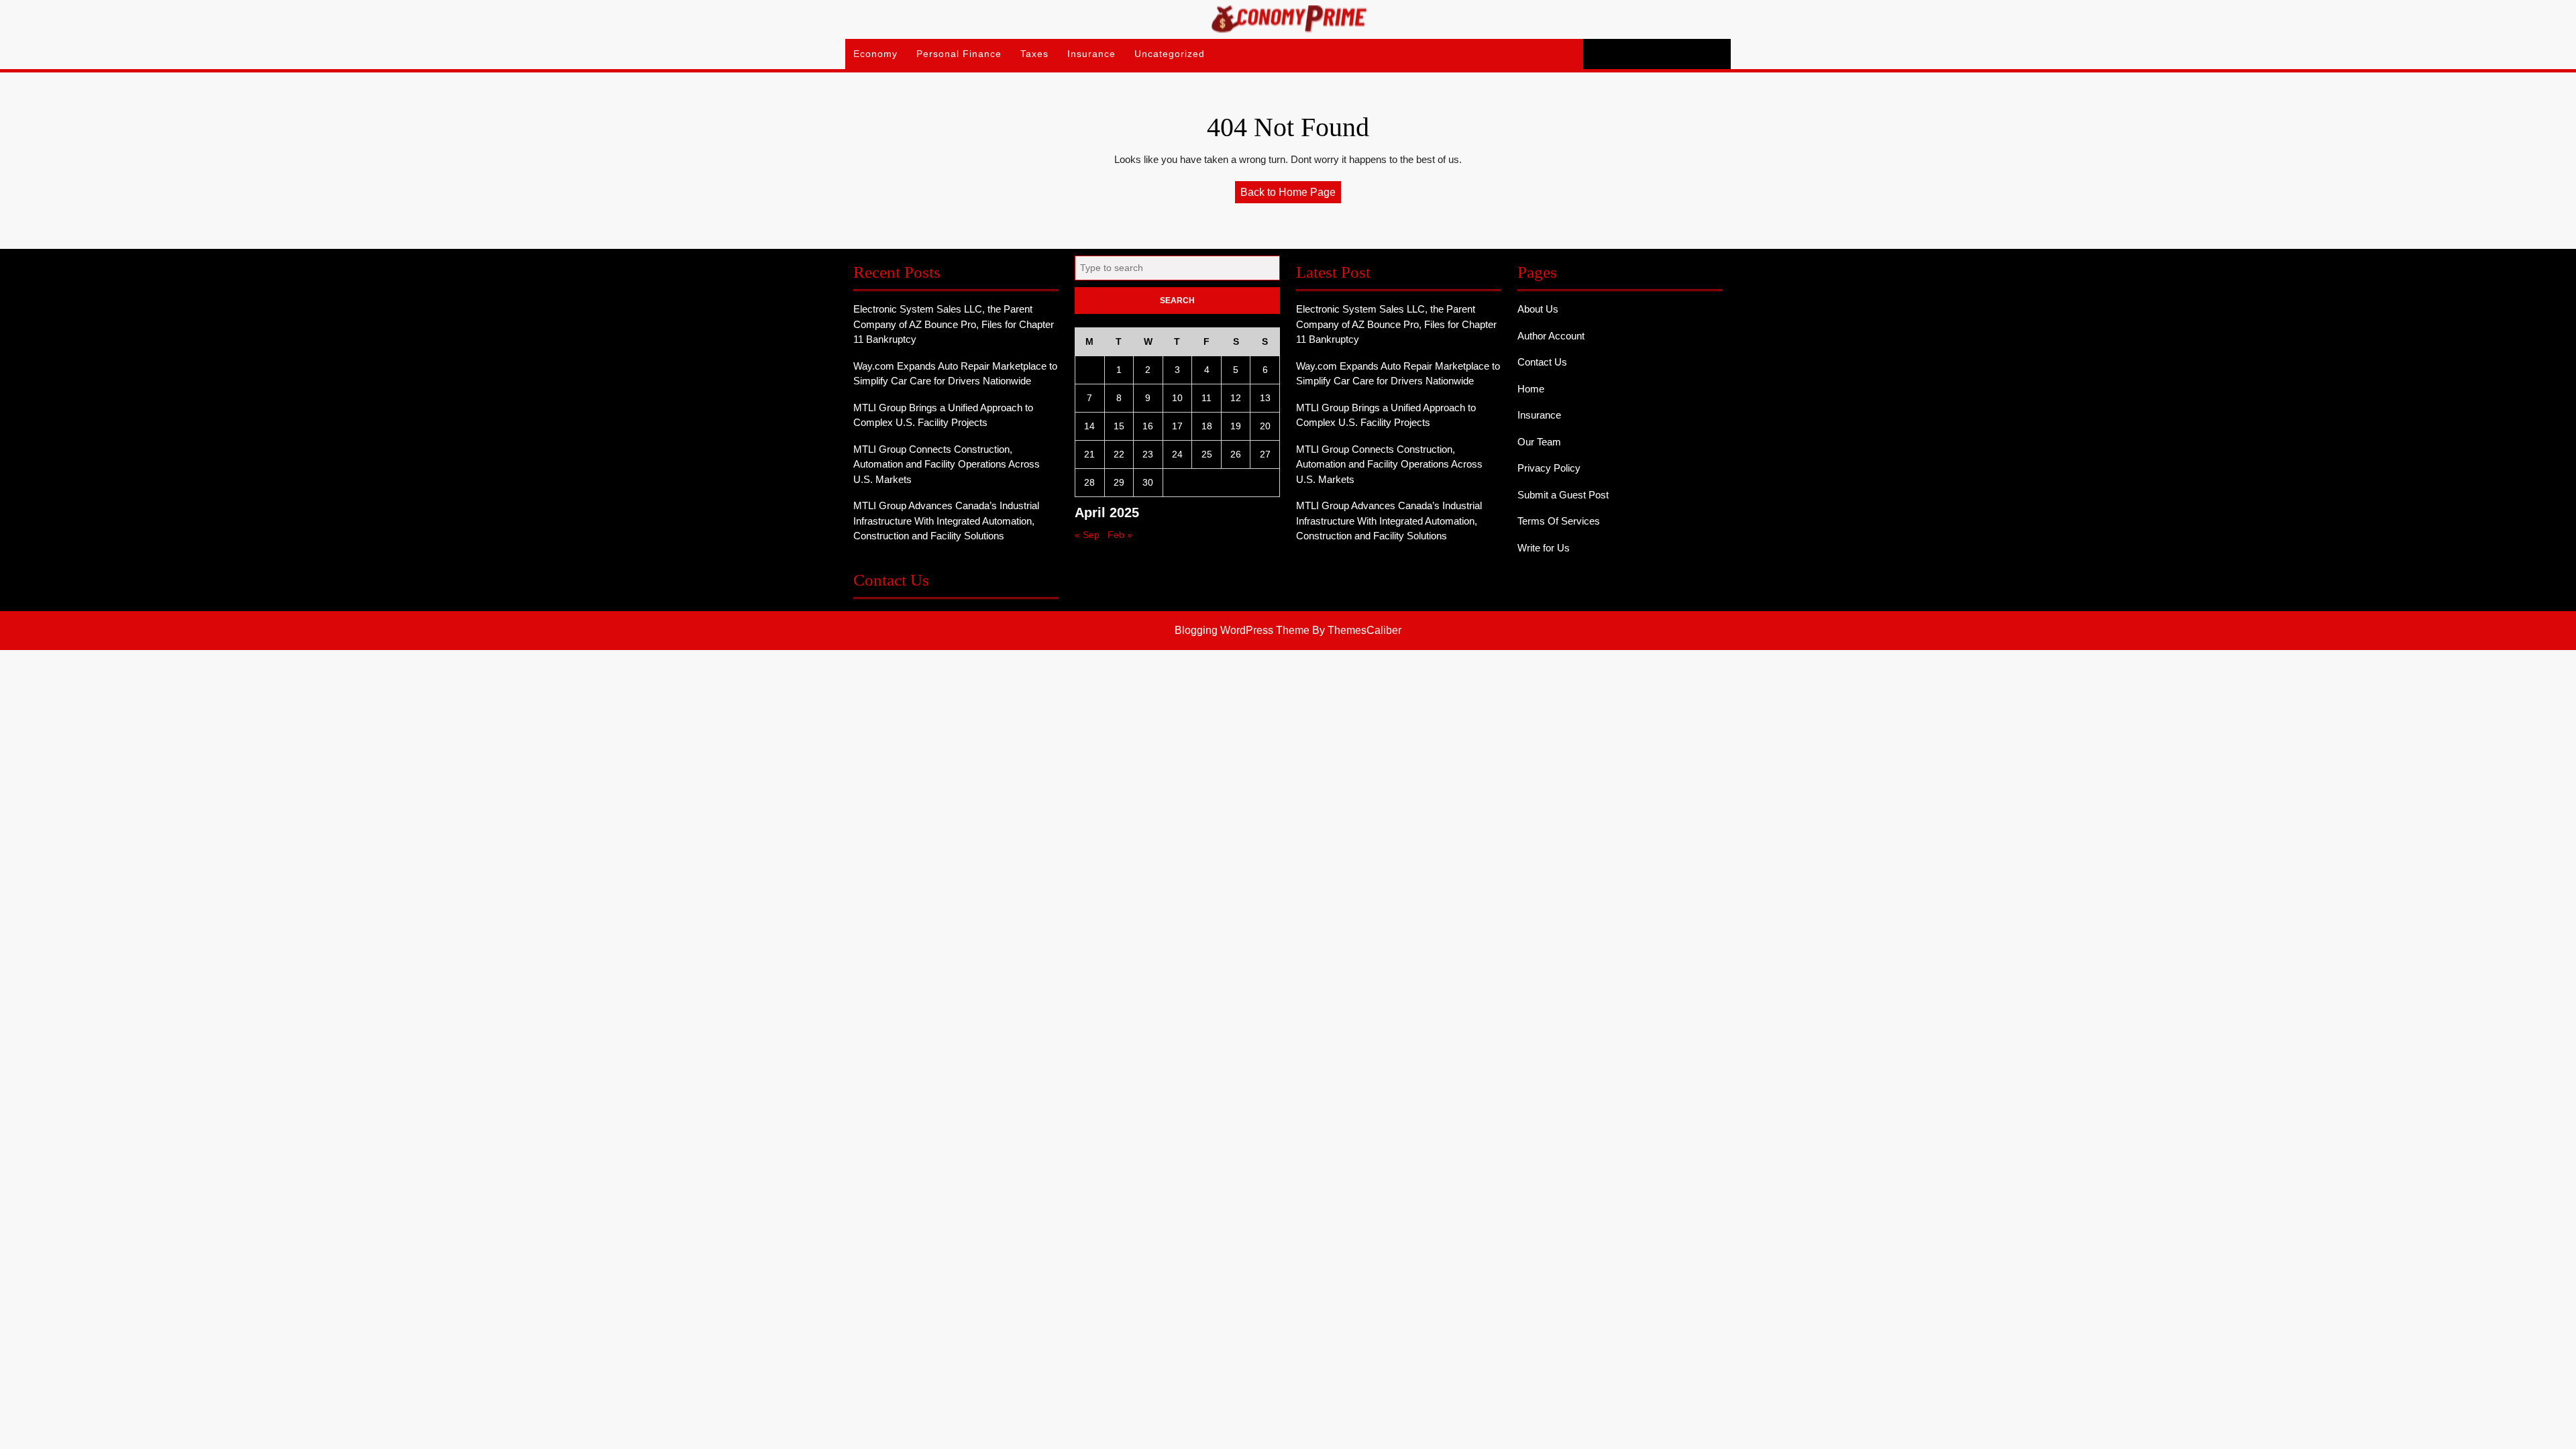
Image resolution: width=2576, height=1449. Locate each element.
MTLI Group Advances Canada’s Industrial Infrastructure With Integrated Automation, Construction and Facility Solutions (946, 521)
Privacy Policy (1549, 468)
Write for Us (1544, 548)
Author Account (1551, 336)
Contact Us (1542, 362)
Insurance (1091, 54)
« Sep (1087, 535)
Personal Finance (959, 54)
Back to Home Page (1291, 195)
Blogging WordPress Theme (1242, 630)
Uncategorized (1170, 54)
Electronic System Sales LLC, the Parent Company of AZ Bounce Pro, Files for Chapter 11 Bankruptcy (954, 324)
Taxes (1034, 54)
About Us (1538, 309)
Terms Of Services (1559, 521)
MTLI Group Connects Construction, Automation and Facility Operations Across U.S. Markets (947, 464)
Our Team (1539, 442)
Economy (875, 54)
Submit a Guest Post (1563, 495)
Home (1531, 389)
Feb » (1120, 535)
